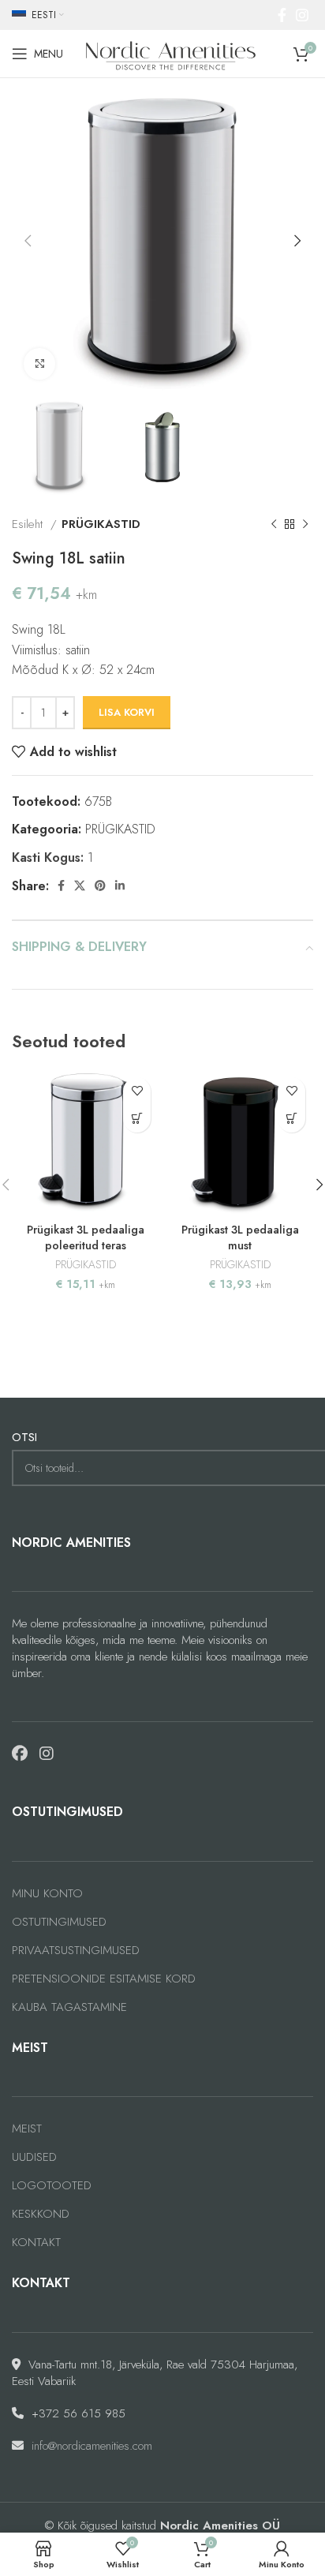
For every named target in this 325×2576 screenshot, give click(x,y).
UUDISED (34, 2157)
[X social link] (80, 885)
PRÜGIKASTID (101, 524)
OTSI (24, 1438)
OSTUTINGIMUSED (59, 1922)
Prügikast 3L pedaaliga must (240, 1237)
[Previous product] (274, 524)
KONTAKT (36, 2243)
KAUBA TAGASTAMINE (69, 2007)
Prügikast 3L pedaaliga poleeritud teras (86, 1237)
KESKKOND (41, 2214)
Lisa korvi (127, 712)
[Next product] (305, 524)
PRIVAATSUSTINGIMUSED (76, 1951)
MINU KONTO (47, 1894)
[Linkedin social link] (120, 885)
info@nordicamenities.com (92, 2446)
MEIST (27, 2129)
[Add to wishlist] (137, 1091)
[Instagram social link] (302, 15)
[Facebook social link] (282, 15)
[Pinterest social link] (100, 885)
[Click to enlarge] (39, 364)
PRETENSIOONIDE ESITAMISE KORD (104, 1979)
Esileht (29, 524)
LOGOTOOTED (52, 2186)
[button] (137, 1119)
